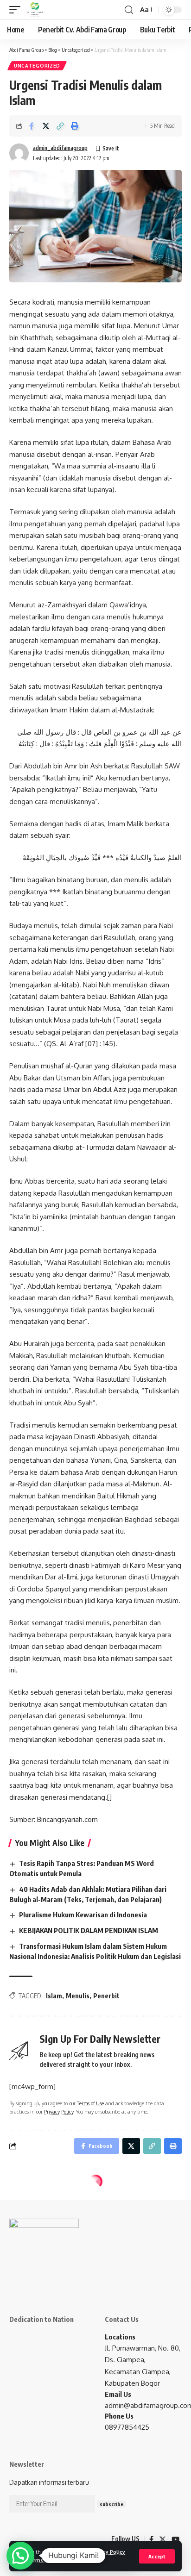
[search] (129, 10)
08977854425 (127, 2427)
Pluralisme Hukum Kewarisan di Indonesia (83, 1915)
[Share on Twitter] (46, 126)
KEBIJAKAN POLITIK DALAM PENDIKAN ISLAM (89, 1930)
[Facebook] (151, 2539)
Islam (54, 1996)
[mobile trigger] (17, 10)
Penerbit (106, 1996)
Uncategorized (37, 66)
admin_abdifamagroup (60, 148)
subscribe (111, 2504)
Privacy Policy (108, 2552)
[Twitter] (162, 2539)
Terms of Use (44, 2560)
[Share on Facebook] (32, 126)
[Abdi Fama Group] (35, 10)
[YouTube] (175, 2539)
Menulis (78, 1996)
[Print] (75, 126)
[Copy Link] (60, 126)
